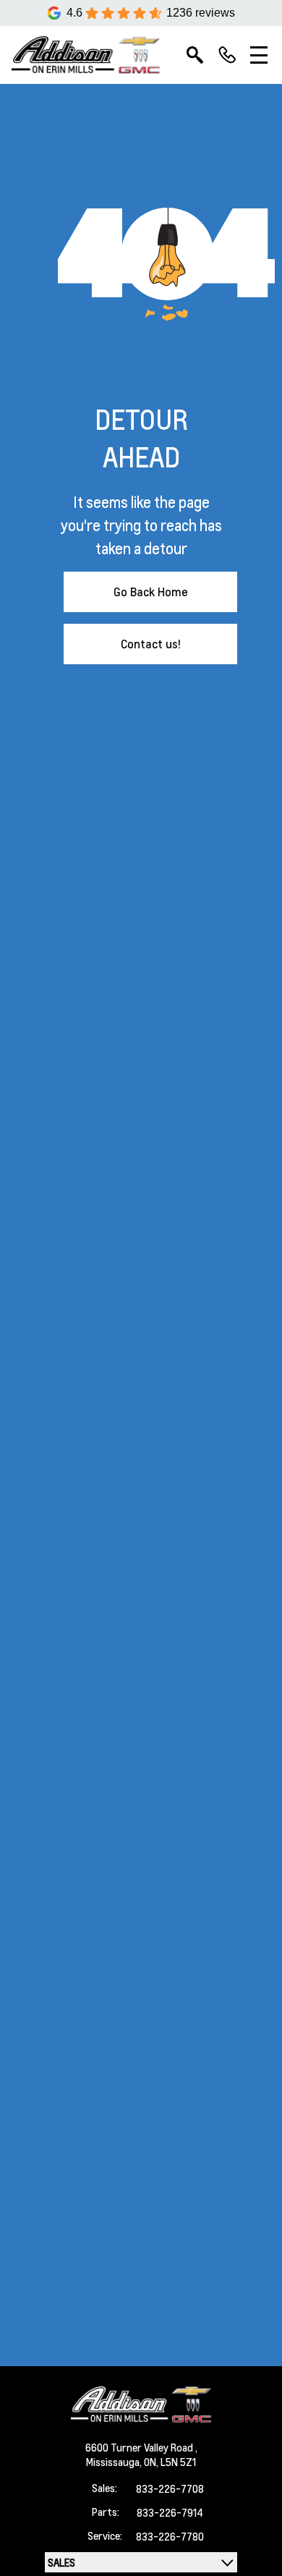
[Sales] (227, 55)
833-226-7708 (170, 2488)
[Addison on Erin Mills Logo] (86, 55)
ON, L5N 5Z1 (170, 2462)
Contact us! (151, 644)
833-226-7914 (170, 2512)
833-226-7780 (170, 2536)
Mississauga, (115, 2462)
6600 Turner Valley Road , (141, 2447)
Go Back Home (151, 592)
